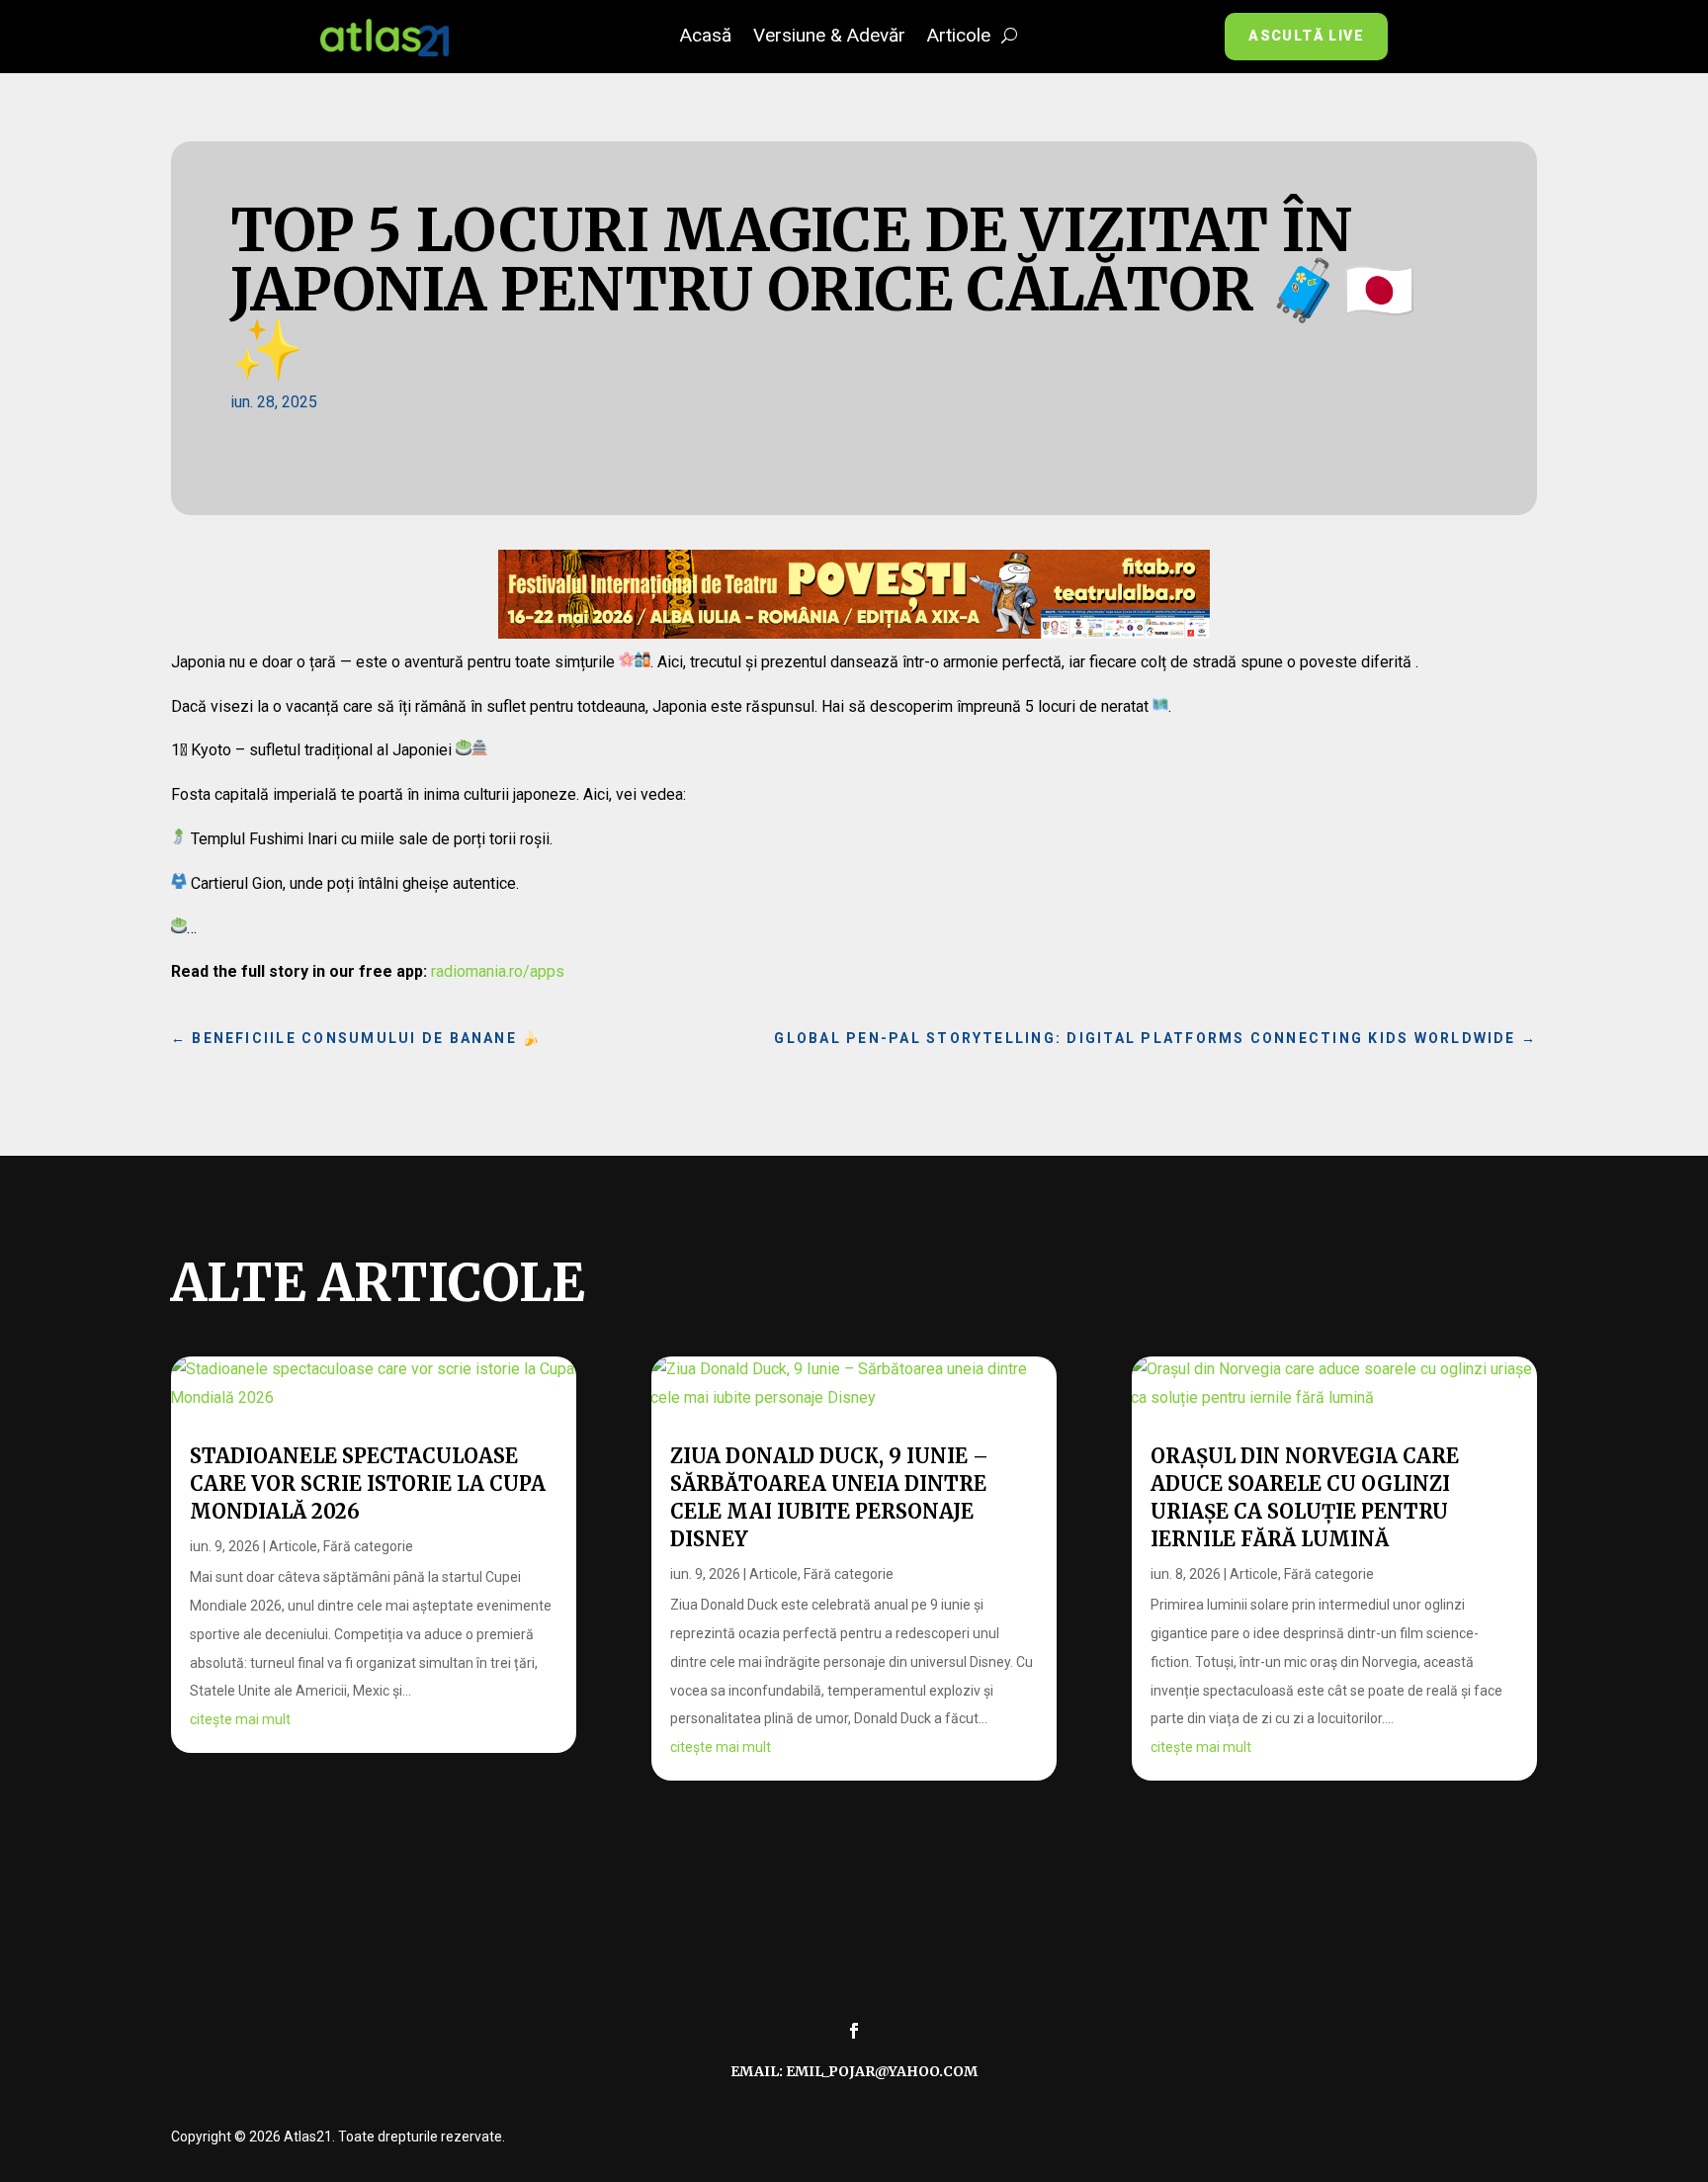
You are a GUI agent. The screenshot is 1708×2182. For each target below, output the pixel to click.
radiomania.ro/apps (498, 971)
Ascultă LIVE (1306, 36)
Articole (959, 38)
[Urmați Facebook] (854, 2031)
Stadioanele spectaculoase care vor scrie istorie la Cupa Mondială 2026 (368, 1484)
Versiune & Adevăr (829, 38)
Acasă (706, 38)
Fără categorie (368, 1546)
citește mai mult (240, 1719)
